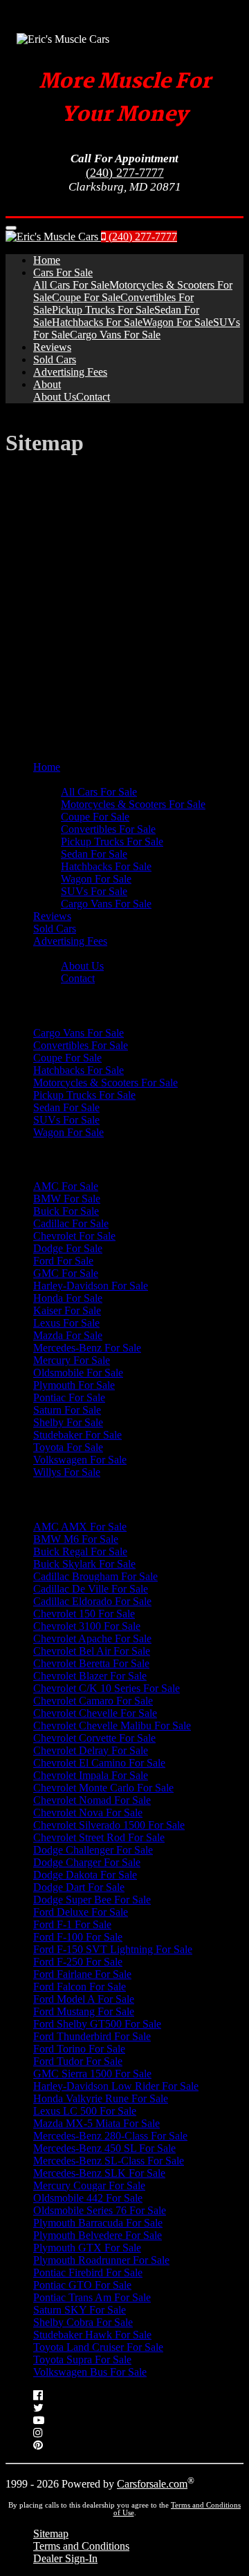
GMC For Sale (66, 1273)
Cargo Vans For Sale (115, 335)
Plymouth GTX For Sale (87, 2248)
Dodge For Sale (68, 1248)
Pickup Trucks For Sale (103, 310)
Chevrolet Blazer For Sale (90, 1676)
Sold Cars (55, 359)
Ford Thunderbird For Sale (92, 2036)
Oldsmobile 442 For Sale (88, 2198)
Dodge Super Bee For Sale (92, 1900)
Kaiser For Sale (67, 1310)
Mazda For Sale (68, 1335)
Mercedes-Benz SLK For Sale (99, 2173)
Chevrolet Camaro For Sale (93, 1701)
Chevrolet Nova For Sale (88, 1813)
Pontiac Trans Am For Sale (92, 2297)
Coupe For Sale (86, 297)
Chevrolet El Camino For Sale (99, 1763)
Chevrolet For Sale (74, 1236)
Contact (93, 397)
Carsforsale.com (152, 2484)
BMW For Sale (67, 1199)
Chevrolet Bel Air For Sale (92, 1651)
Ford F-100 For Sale (78, 1937)
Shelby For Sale (68, 1422)
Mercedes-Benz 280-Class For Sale (110, 2136)
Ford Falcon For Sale (80, 1987)
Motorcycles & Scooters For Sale (133, 804)
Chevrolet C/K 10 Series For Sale (107, 1688)
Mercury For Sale (72, 1360)
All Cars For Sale (71, 285)
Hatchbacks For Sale (97, 322)
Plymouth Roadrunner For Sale (101, 2260)
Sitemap (51, 2534)
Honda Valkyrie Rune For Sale (101, 2098)
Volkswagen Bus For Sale (90, 2372)
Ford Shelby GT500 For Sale (97, 2024)
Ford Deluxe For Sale (81, 1912)
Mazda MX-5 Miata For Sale (96, 2123)
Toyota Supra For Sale (82, 2359)
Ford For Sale (63, 1261)
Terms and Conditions (81, 2546)
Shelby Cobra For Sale (83, 2322)
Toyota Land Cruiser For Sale (98, 2347)
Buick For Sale (66, 1211)
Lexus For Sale (66, 1323)
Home (47, 260)
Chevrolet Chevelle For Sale (95, 1713)
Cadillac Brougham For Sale (95, 1576)
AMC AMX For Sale (80, 1527)
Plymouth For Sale (74, 1385)
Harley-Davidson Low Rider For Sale (116, 2086)
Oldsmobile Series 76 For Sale (100, 2210)
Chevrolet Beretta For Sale (91, 1663)
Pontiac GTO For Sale (82, 2285)
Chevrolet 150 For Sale (84, 1614)
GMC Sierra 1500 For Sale (92, 2074)
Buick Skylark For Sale (84, 1564)
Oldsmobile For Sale (78, 1373)
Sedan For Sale (94, 854)
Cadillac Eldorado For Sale (92, 1601)
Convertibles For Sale (108, 829)
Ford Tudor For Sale (78, 2061)
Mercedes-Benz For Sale (87, 1348)
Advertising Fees (70, 372)
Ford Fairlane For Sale (82, 1974)
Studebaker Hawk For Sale (92, 2335)
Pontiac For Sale (69, 1397)
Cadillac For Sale (71, 1223)
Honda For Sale (68, 1298)
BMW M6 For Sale (76, 1539)
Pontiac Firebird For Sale (88, 2272)
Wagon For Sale (178, 322)
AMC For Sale (66, 1186)
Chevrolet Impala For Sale (91, 1775)
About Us (55, 397)
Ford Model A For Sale (84, 1999)
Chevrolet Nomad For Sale (92, 1800)
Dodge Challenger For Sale (93, 1850)
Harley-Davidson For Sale (91, 1286)
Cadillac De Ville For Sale (91, 1589)
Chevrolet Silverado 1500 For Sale (109, 1825)
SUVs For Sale (94, 891)
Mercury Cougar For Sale (89, 2185)
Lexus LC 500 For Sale (85, 2111)
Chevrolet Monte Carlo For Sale (103, 1788)
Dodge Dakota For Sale (85, 1875)
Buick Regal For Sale (80, 1551)
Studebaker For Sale (77, 1435)
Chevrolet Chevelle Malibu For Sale (112, 1726)
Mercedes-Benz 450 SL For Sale (104, 2148)
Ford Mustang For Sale (84, 2011)
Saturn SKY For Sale (80, 2310)
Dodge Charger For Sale (87, 1862)
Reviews (52, 347)
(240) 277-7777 (125, 173)
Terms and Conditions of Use (177, 2509)
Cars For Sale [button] (63, 272)
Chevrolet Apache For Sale (92, 1638)
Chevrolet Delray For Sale (91, 1750)
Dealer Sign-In (65, 2558)
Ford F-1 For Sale (72, 1924)
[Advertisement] (124, 595)
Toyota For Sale (68, 1447)
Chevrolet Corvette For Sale (94, 1738)
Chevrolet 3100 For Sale (87, 1626)
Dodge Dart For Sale (79, 1887)
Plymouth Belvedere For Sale (98, 2235)
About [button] (47, 384)
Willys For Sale (67, 1472)
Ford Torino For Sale (79, 2049)
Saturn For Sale (67, 1410)
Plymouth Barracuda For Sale (98, 2223)
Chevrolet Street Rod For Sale (99, 1837)
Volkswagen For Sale (80, 1460)
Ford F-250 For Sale (78, 1962)
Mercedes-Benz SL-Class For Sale (109, 2161)
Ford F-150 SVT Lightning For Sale (113, 1949)
